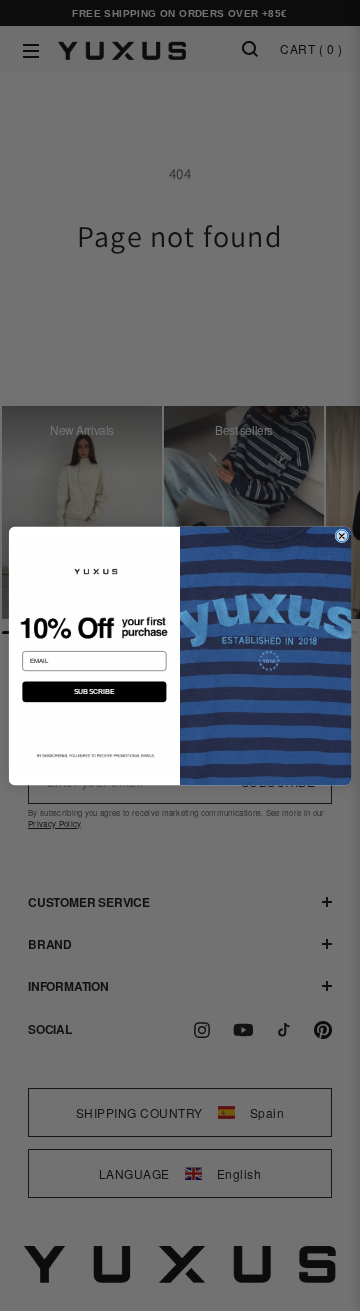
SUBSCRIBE (94, 690)
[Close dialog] (342, 536)
